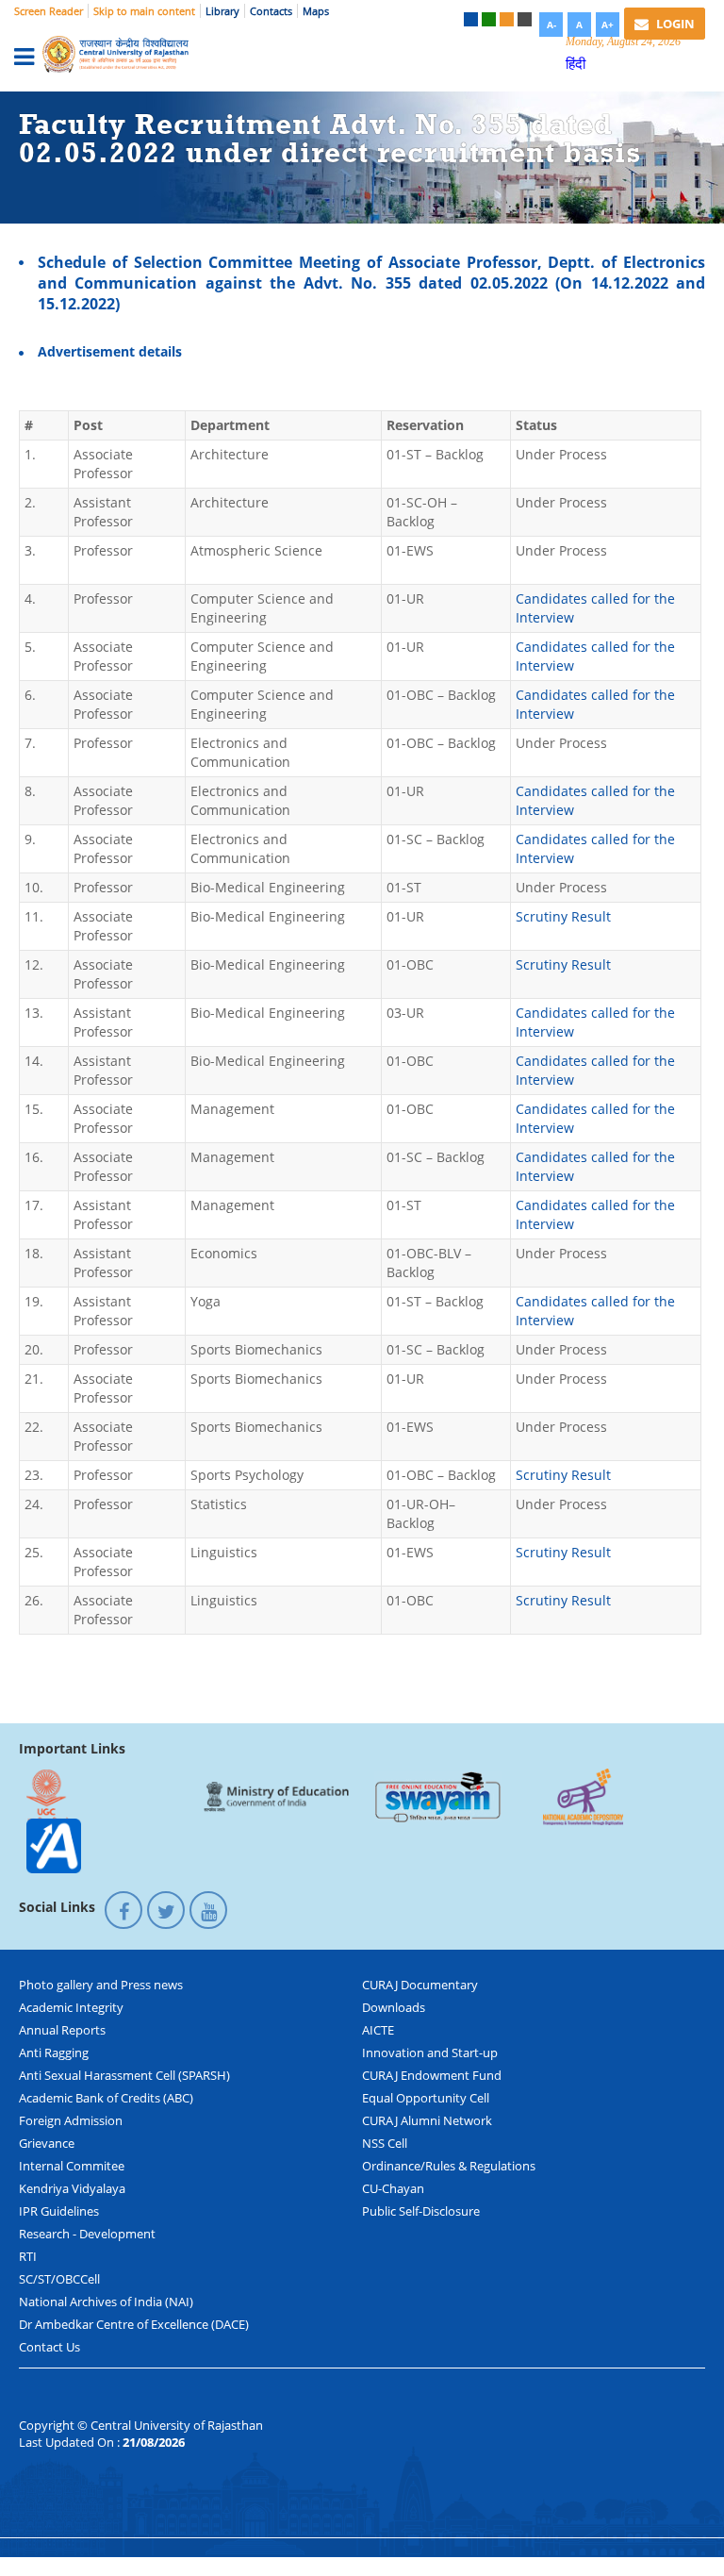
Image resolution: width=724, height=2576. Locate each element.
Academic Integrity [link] (71, 2007)
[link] (471, 19)
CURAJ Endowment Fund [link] (432, 2075)
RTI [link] (28, 2256)
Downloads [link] (394, 2007)
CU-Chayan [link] (393, 2188)
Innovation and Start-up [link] (430, 2052)
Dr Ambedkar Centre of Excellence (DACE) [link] (134, 2324)
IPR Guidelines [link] (59, 2211)
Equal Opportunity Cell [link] (426, 2098)
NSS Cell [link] (385, 2143)
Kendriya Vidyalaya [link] (72, 2188)
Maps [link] (316, 11)
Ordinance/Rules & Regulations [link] (449, 2166)
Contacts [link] (271, 11)
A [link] (579, 25)
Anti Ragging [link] (54, 2052)
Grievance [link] (47, 2143)
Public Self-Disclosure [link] (421, 2211)
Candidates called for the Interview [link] (595, 608)
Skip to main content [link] (144, 11)
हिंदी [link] (576, 63)
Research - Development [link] (87, 2234)
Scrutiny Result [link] (563, 916)
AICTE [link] (378, 2030)
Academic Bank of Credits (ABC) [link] (106, 2098)
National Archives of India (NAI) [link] (106, 2302)
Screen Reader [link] (49, 11)
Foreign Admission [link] (71, 2120)
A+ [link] (608, 25)
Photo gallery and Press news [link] (101, 1985)
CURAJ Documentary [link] (420, 1985)
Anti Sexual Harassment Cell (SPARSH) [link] (124, 2075)
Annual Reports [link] (62, 2030)
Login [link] (674, 24)
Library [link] (222, 11)
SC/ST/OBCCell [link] (59, 2279)
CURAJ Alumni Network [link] (427, 2120)
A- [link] (551, 25)
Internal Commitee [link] (72, 2166)
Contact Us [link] (49, 2347)
